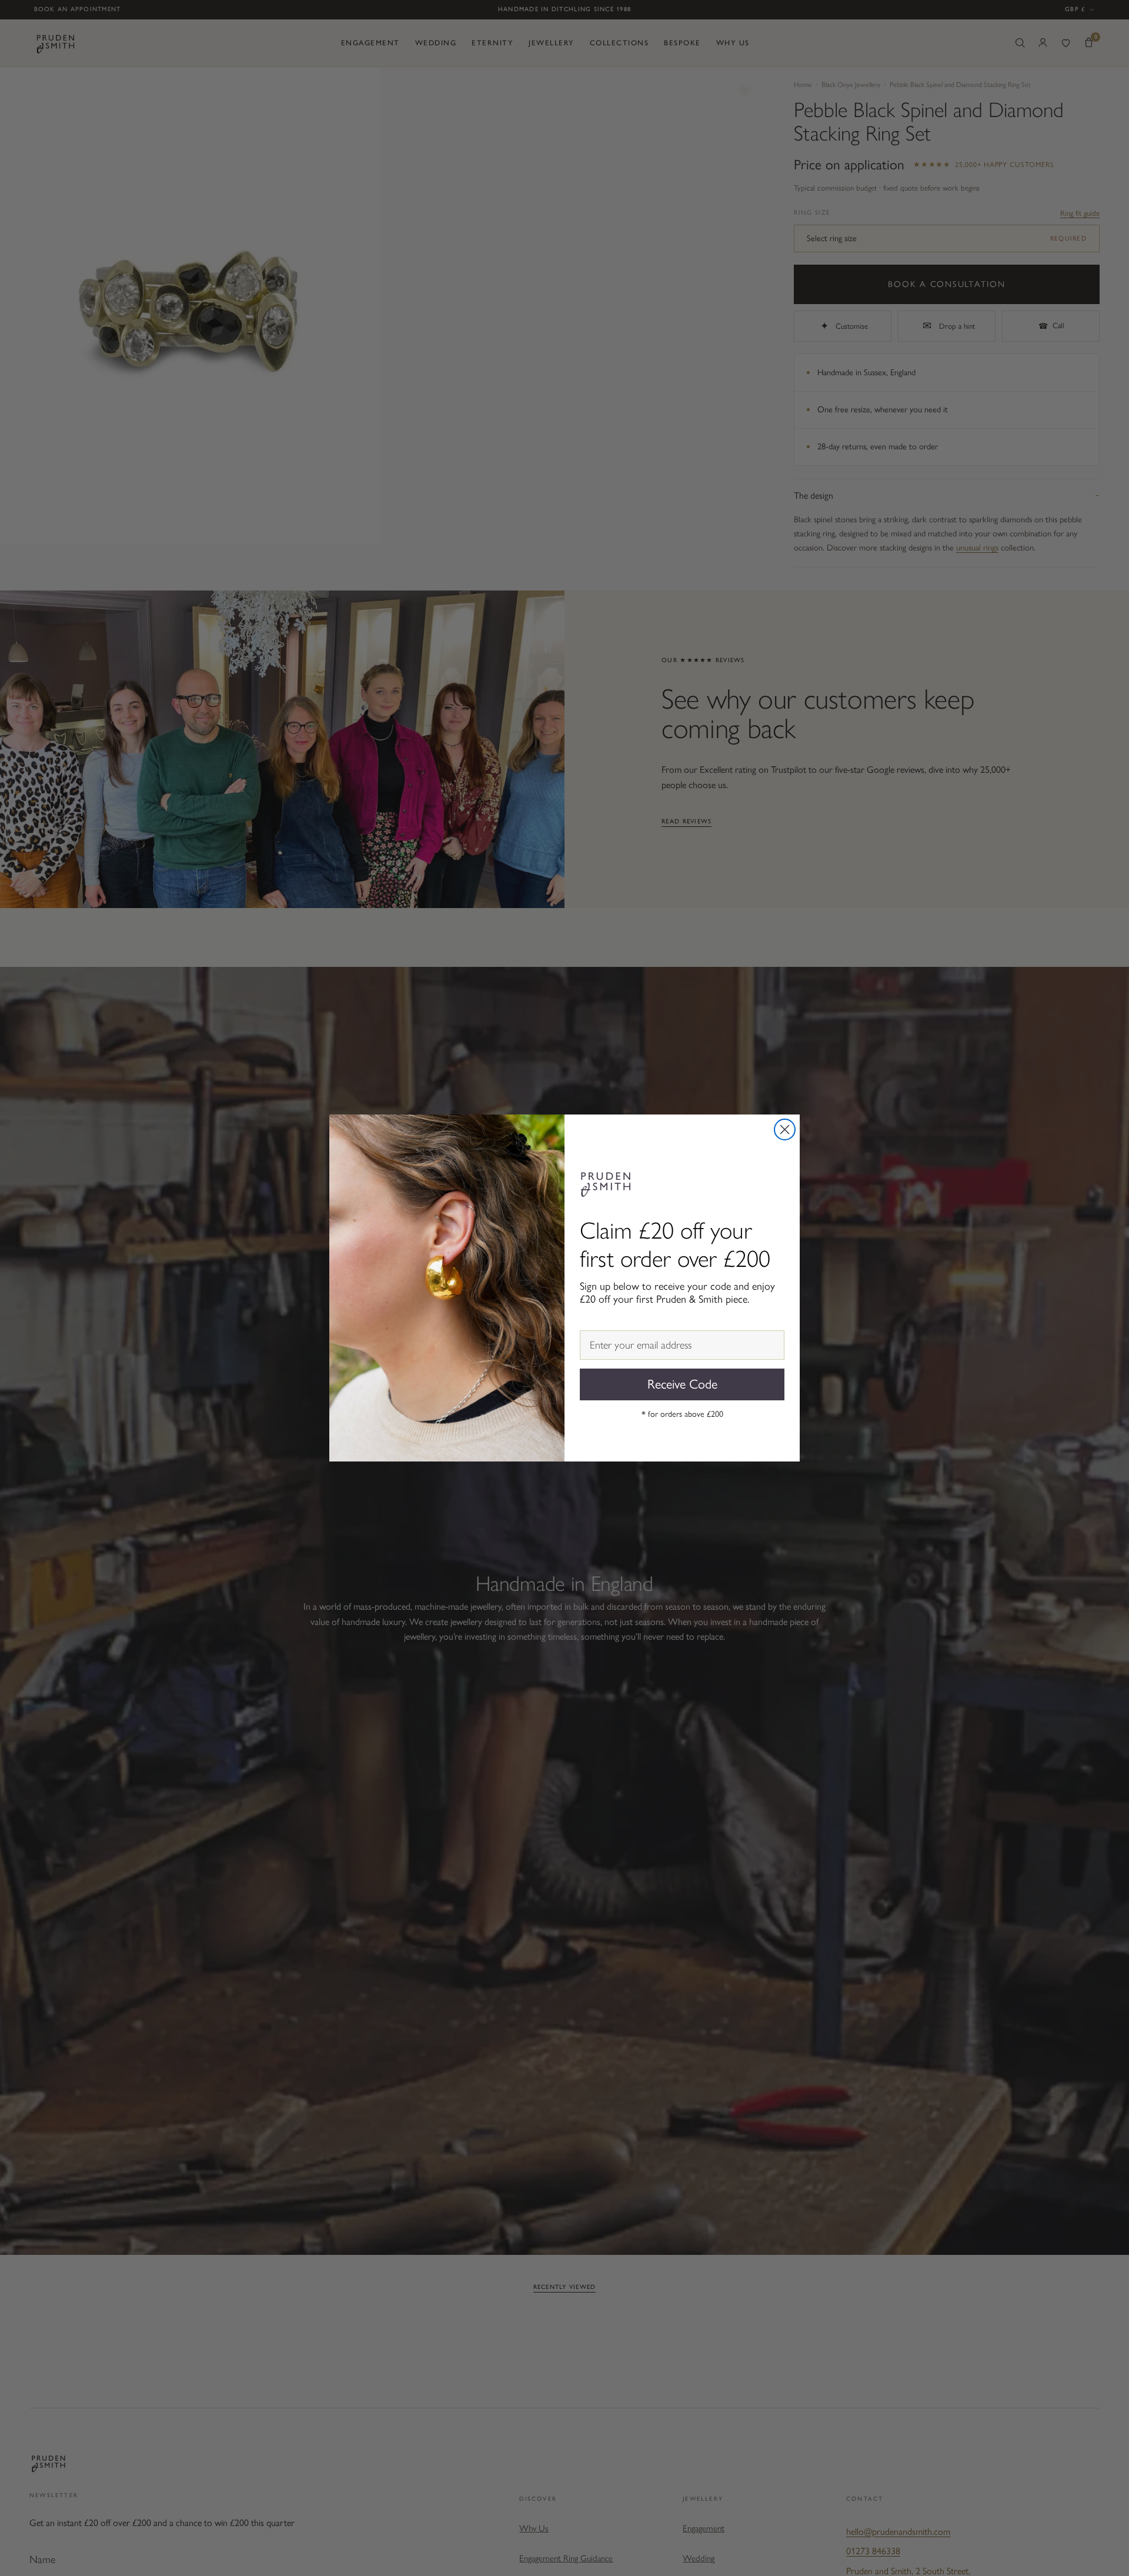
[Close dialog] (785, 1129)
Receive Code (682, 1384)
